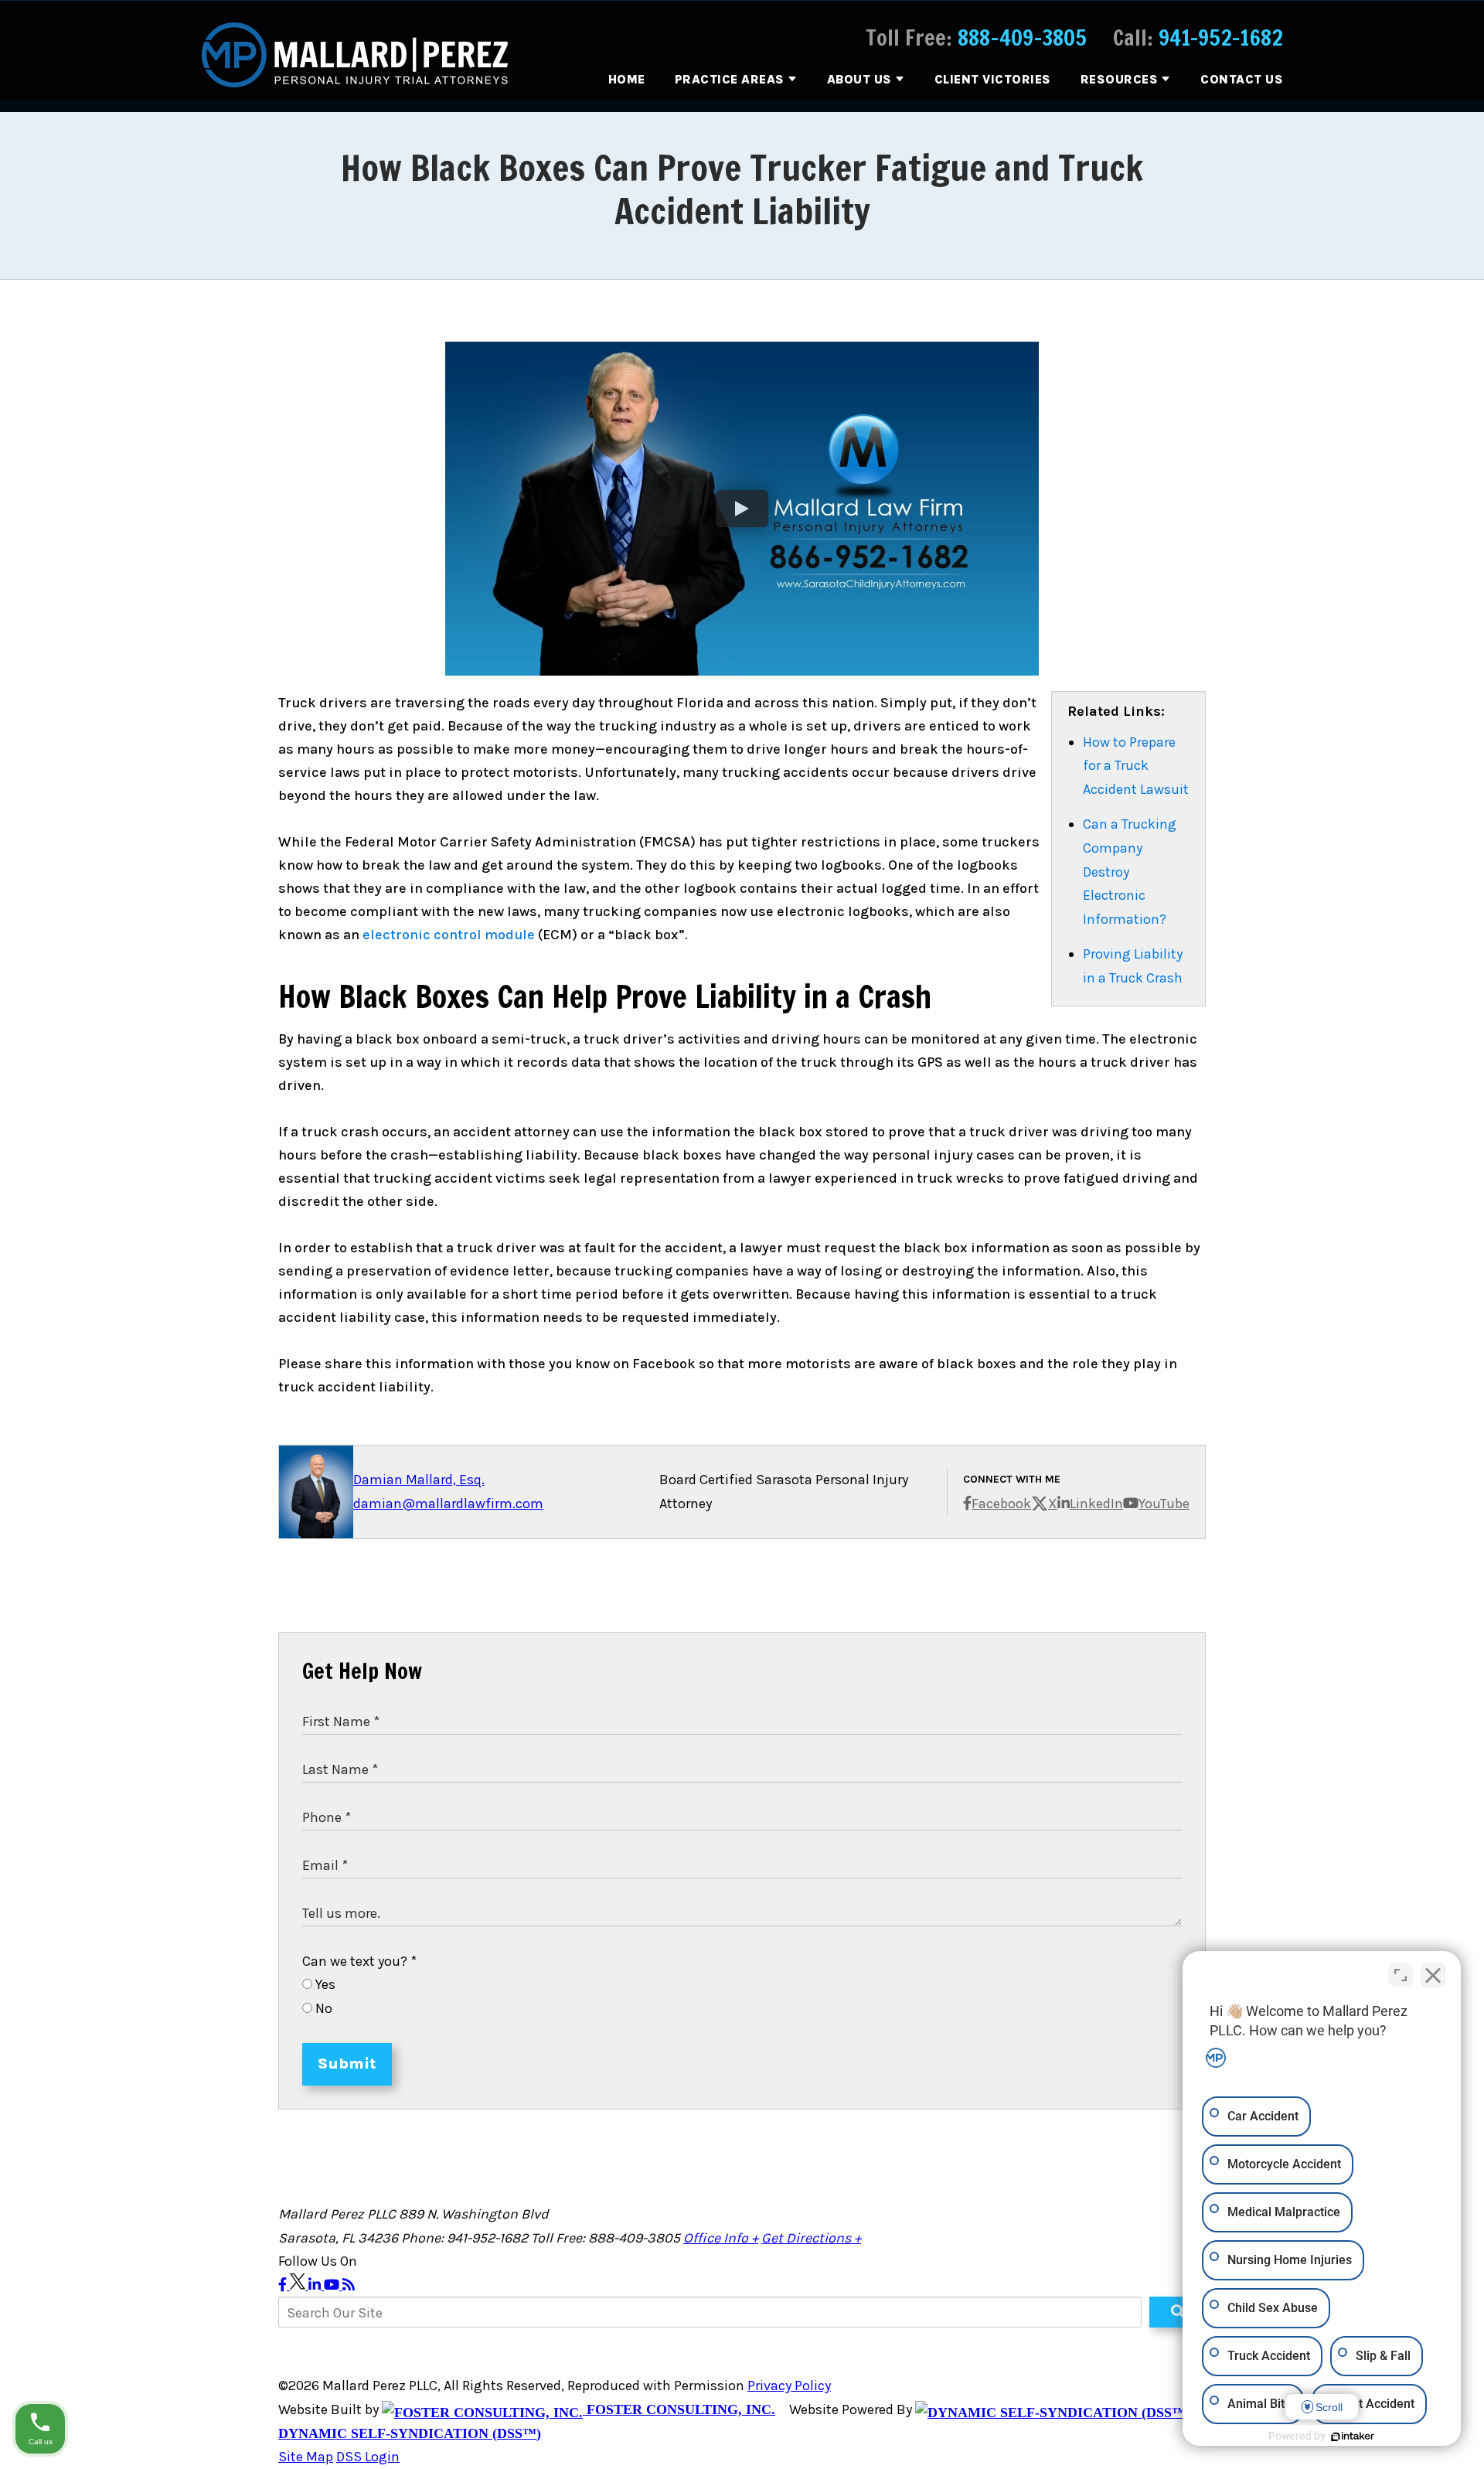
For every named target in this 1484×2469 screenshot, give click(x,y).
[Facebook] (284, 2285)
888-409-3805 (1022, 37)
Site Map (306, 2457)
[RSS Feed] (349, 2285)
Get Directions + (811, 2238)
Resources (1120, 79)
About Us (859, 79)
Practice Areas (730, 79)
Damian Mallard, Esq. (419, 1480)
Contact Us (1242, 79)
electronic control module (449, 935)
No (322, 2008)
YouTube (1164, 1504)
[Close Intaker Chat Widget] (1433, 1975)
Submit (347, 2064)
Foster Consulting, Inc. (679, 2409)
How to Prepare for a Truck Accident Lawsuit (1136, 766)
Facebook (1001, 1504)
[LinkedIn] (316, 2285)
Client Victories (993, 79)
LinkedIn (1096, 1504)
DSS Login (368, 2457)
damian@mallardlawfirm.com (448, 1504)
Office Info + (721, 2238)
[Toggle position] (1401, 1975)
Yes (324, 1984)
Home (627, 79)
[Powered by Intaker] (1353, 2437)
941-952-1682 (1221, 37)
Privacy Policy (789, 2386)
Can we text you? (359, 1961)
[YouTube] (333, 2285)
